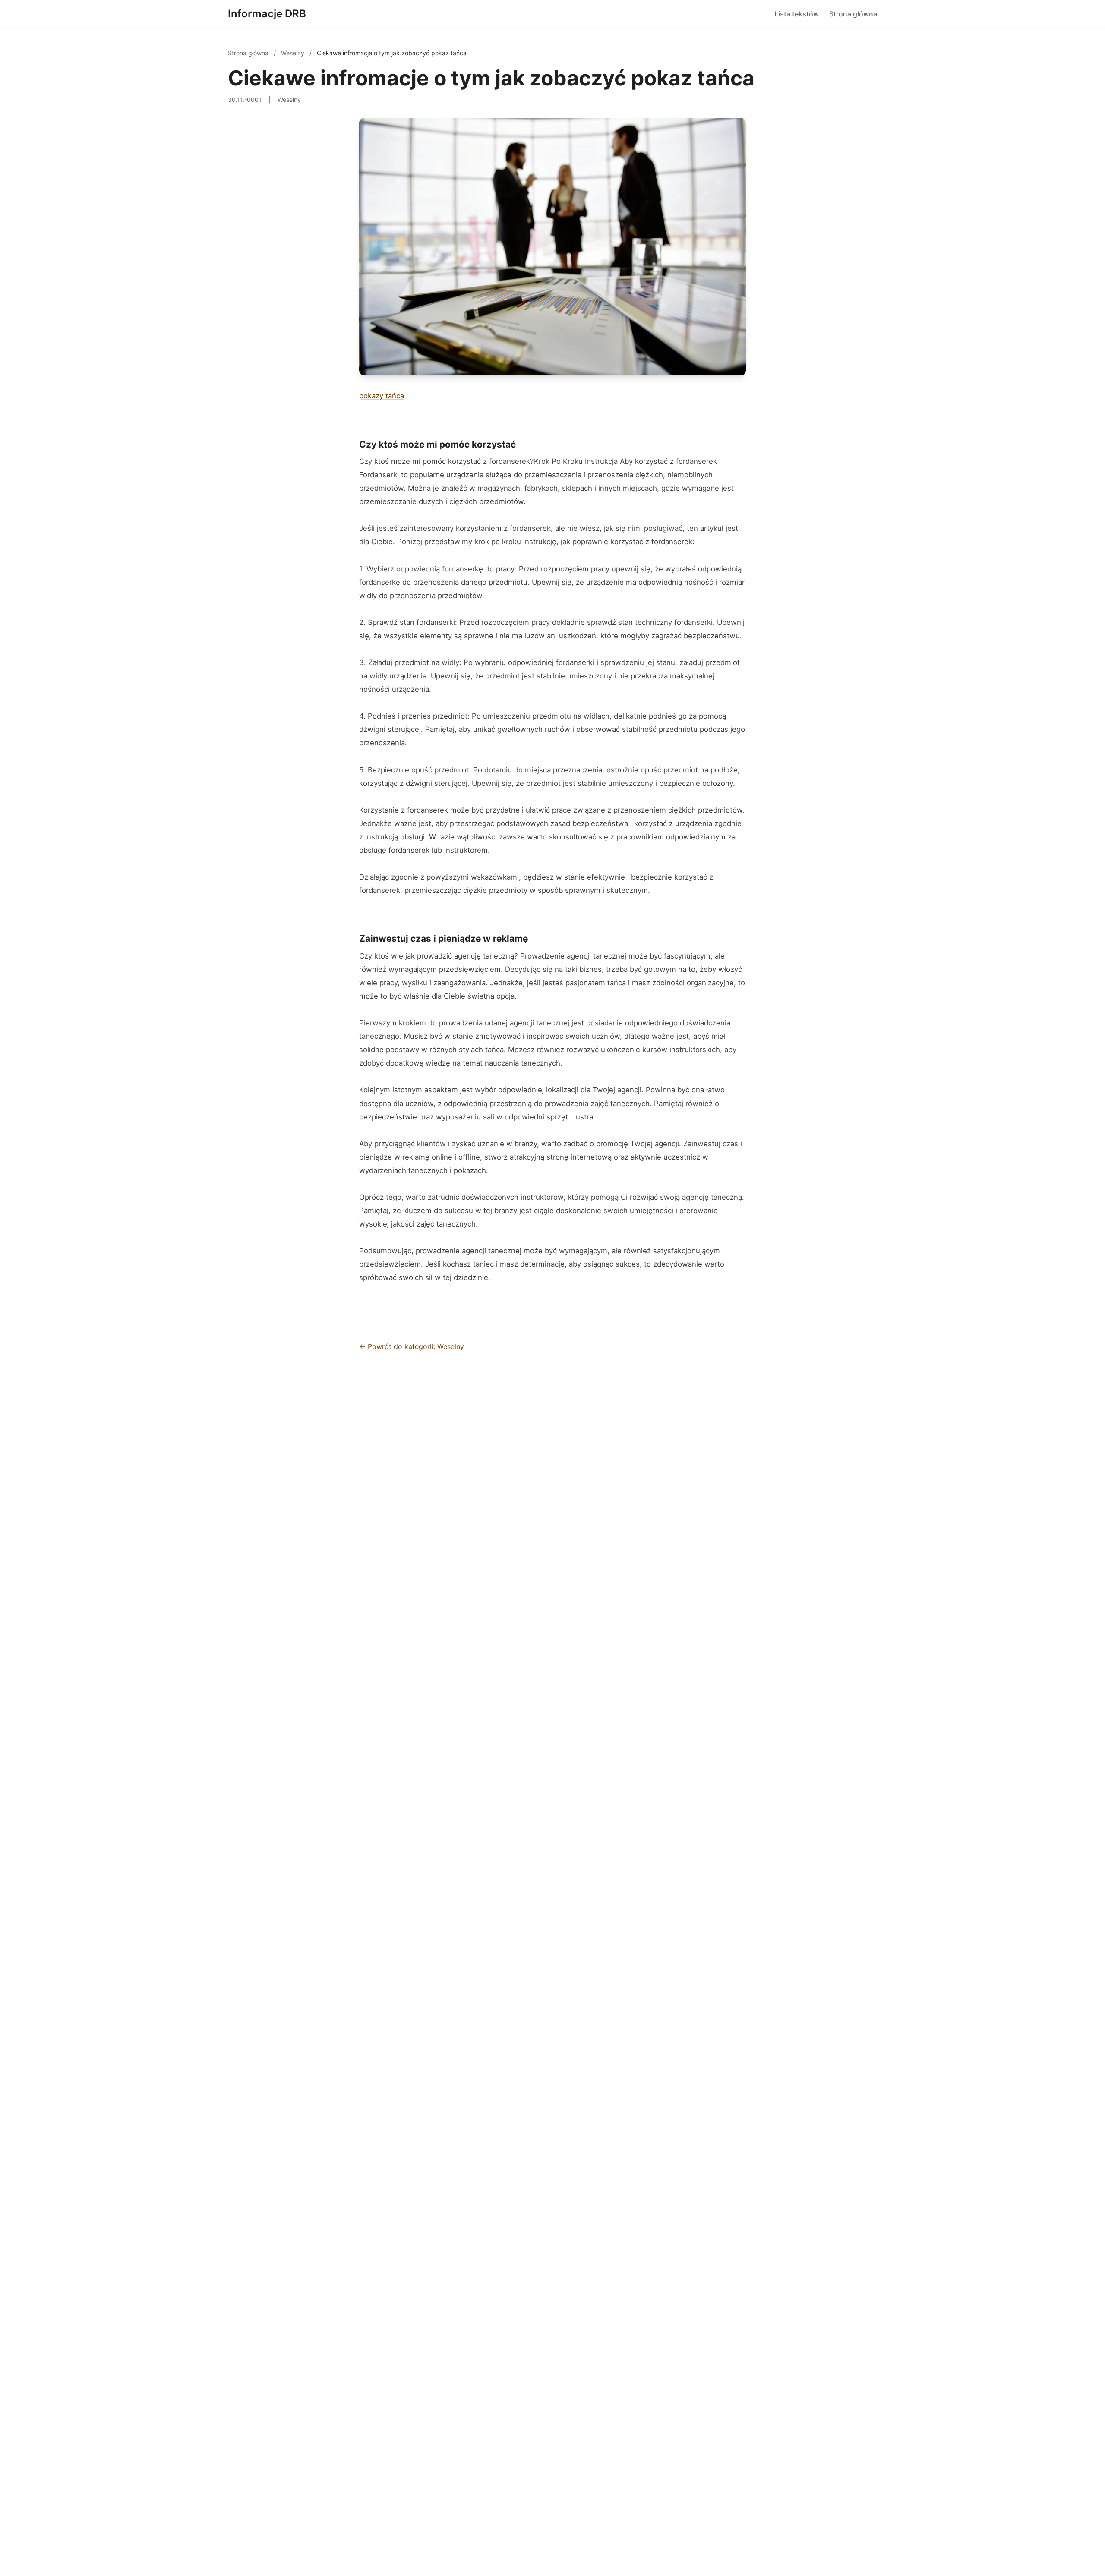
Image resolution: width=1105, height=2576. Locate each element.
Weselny (294, 53)
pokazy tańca (382, 396)
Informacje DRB (267, 14)
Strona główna (853, 14)
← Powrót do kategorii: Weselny (412, 1346)
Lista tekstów (797, 14)
